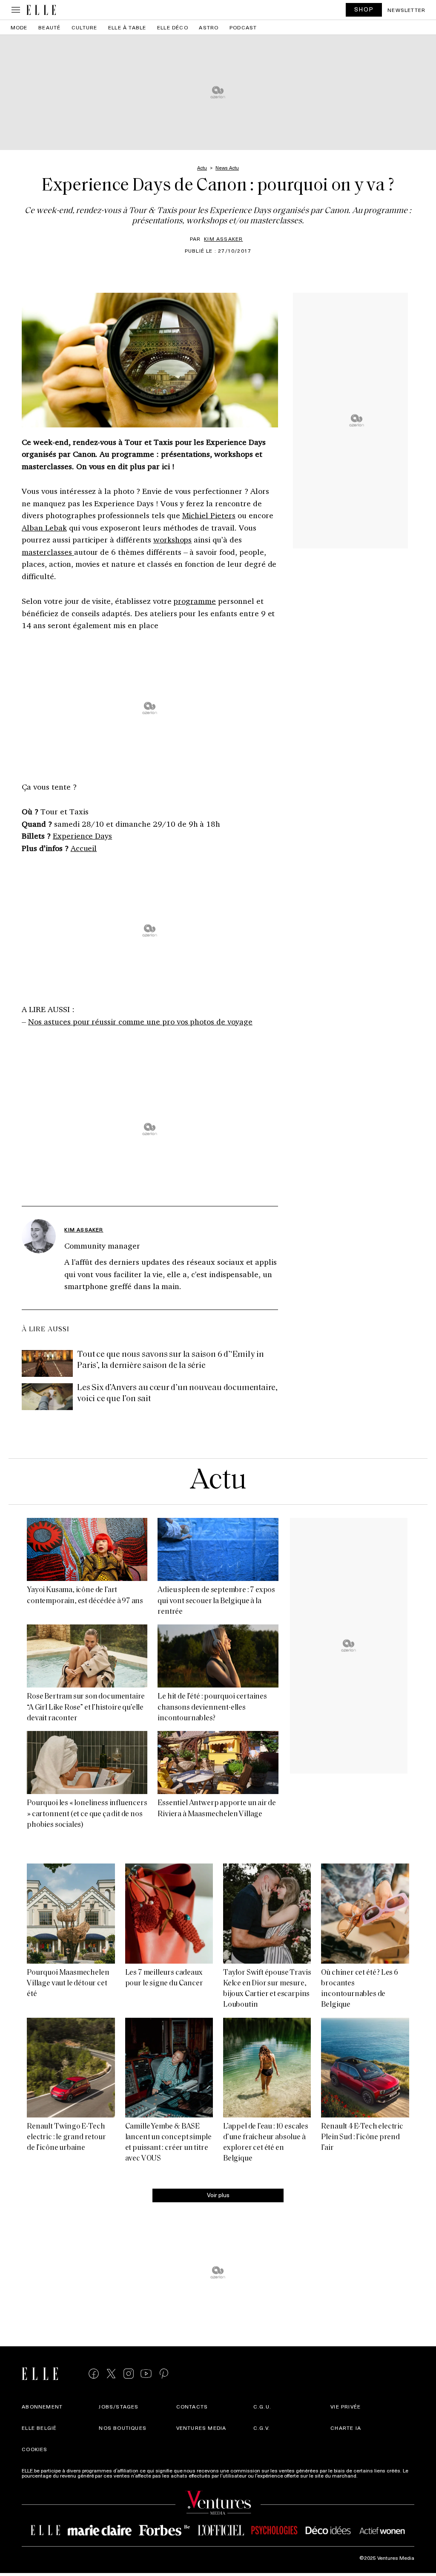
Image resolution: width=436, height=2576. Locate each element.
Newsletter (406, 10)
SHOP (364, 9)
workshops (173, 539)
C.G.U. (262, 2406)
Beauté (49, 27)
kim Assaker (223, 239)
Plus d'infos (373, 2475)
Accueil (84, 848)
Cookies (34, 2449)
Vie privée (346, 2406)
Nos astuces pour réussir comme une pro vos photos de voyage (140, 1021)
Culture (84, 27)
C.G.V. (262, 2428)
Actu (218, 1481)
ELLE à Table (127, 27)
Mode (19, 27)
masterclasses (48, 552)
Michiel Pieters (209, 515)
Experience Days (82, 836)
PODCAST (243, 27)
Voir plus (218, 2195)
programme (195, 601)
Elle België (39, 2428)
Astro (209, 27)
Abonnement (42, 2406)
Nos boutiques (123, 2428)
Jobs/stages (119, 2406)
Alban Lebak (44, 528)
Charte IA (346, 2428)
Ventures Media (201, 2428)
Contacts (192, 2406)
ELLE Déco (173, 27)
